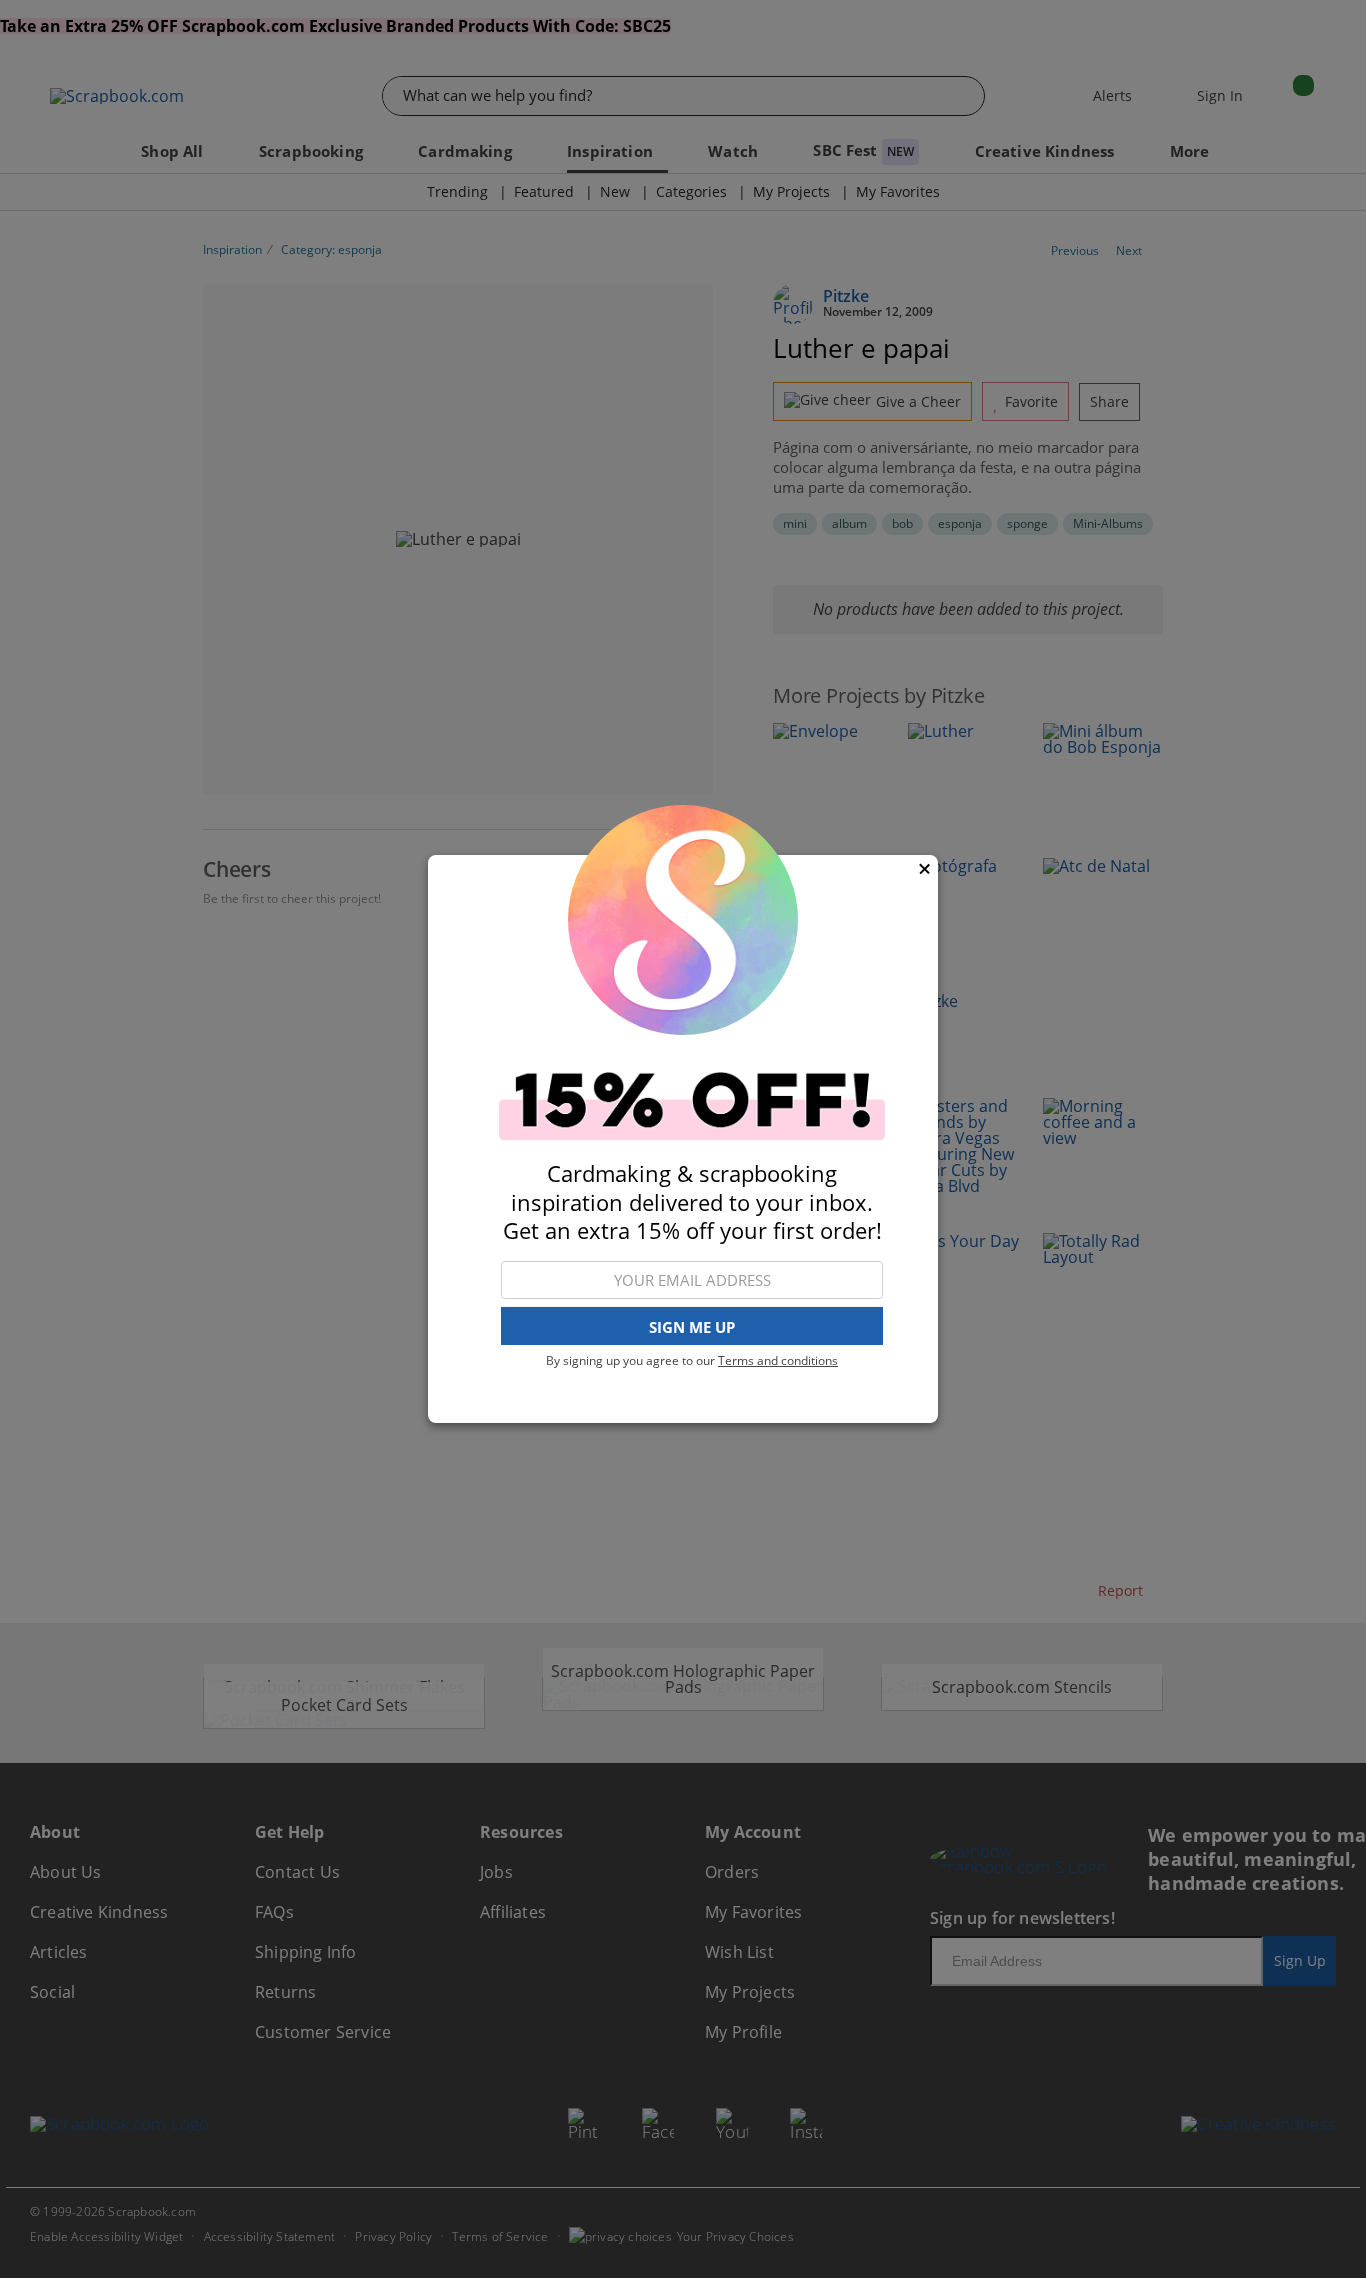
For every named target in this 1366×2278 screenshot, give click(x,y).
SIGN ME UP (692, 1327)
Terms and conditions (778, 1360)
